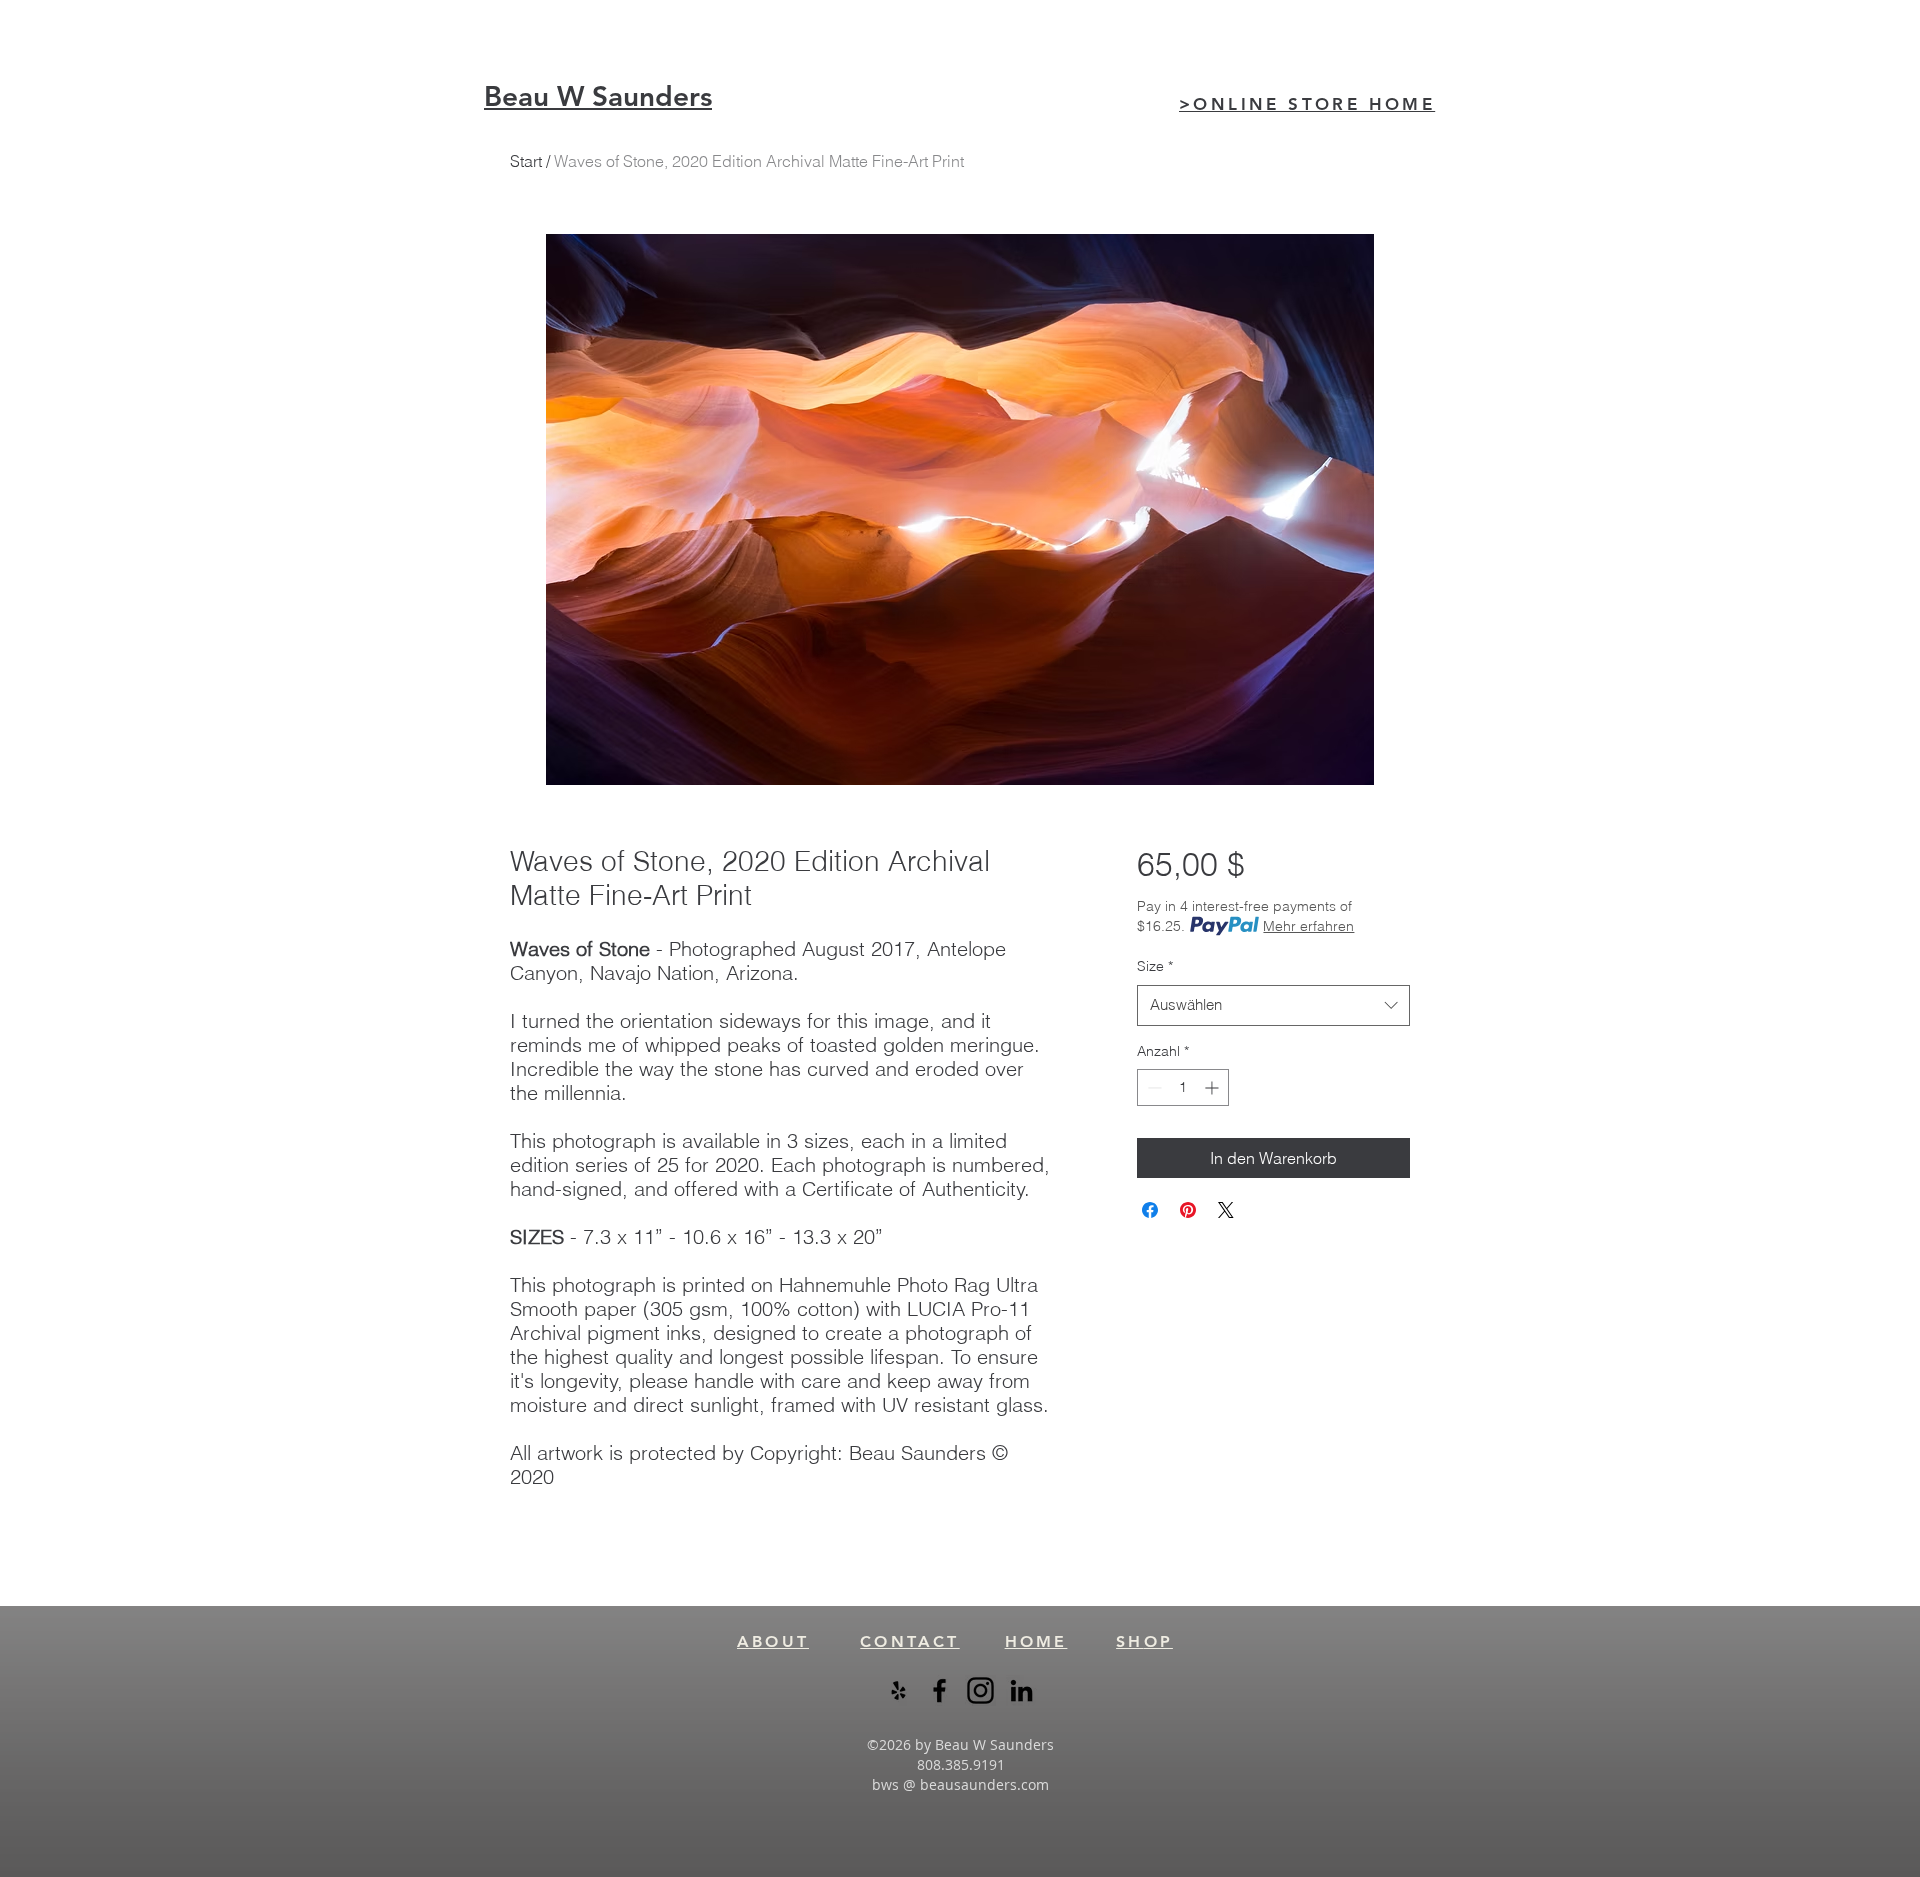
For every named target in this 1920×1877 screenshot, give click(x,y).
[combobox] (1273, 1005)
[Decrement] (1152, 1087)
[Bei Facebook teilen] (1150, 1210)
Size (1155, 966)
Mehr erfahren (1308, 926)
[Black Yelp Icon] (898, 1690)
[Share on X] (1226, 1210)
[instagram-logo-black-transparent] (980, 1690)
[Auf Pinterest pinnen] (1188, 1210)
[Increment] (1213, 1087)
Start (526, 161)
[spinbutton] (1183, 1087)
